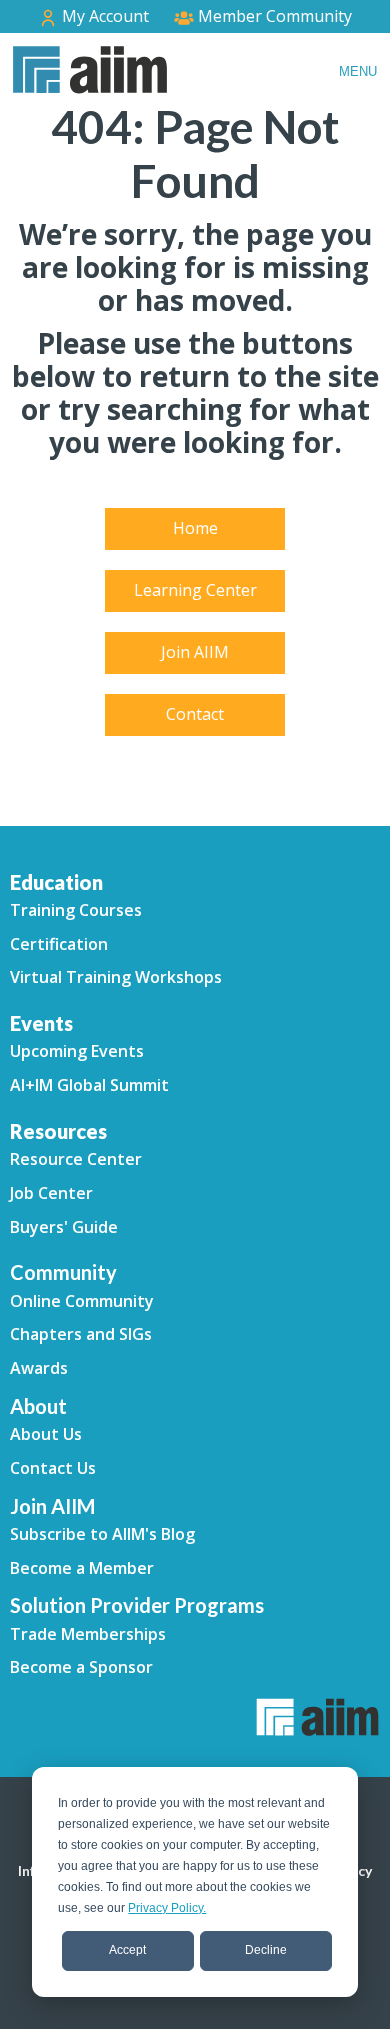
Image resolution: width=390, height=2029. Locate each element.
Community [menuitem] (63, 1272)
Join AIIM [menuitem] (195, 652)
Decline (266, 1950)
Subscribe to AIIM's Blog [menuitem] (102, 1534)
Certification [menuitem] (59, 944)
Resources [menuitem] (58, 1131)
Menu (358, 71)
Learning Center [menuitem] (195, 590)
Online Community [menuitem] (82, 1301)
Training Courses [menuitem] (76, 910)
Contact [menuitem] (195, 714)
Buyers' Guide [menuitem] (64, 1227)
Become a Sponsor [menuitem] (81, 1667)
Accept (127, 1950)
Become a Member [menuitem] (82, 1568)
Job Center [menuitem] (51, 1193)
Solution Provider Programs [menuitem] (137, 1605)
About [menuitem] (38, 1406)
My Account (103, 16)
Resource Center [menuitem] (76, 1159)
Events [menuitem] (41, 1023)
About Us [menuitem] (46, 1434)
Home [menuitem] (195, 528)
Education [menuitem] (56, 882)
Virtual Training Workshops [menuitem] (116, 977)
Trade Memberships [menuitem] (88, 1634)
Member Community (273, 16)
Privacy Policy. (167, 1908)
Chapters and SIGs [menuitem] (81, 1334)
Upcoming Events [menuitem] (77, 1051)
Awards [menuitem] (39, 1368)
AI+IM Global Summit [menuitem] (89, 1085)
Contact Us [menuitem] (53, 1468)
